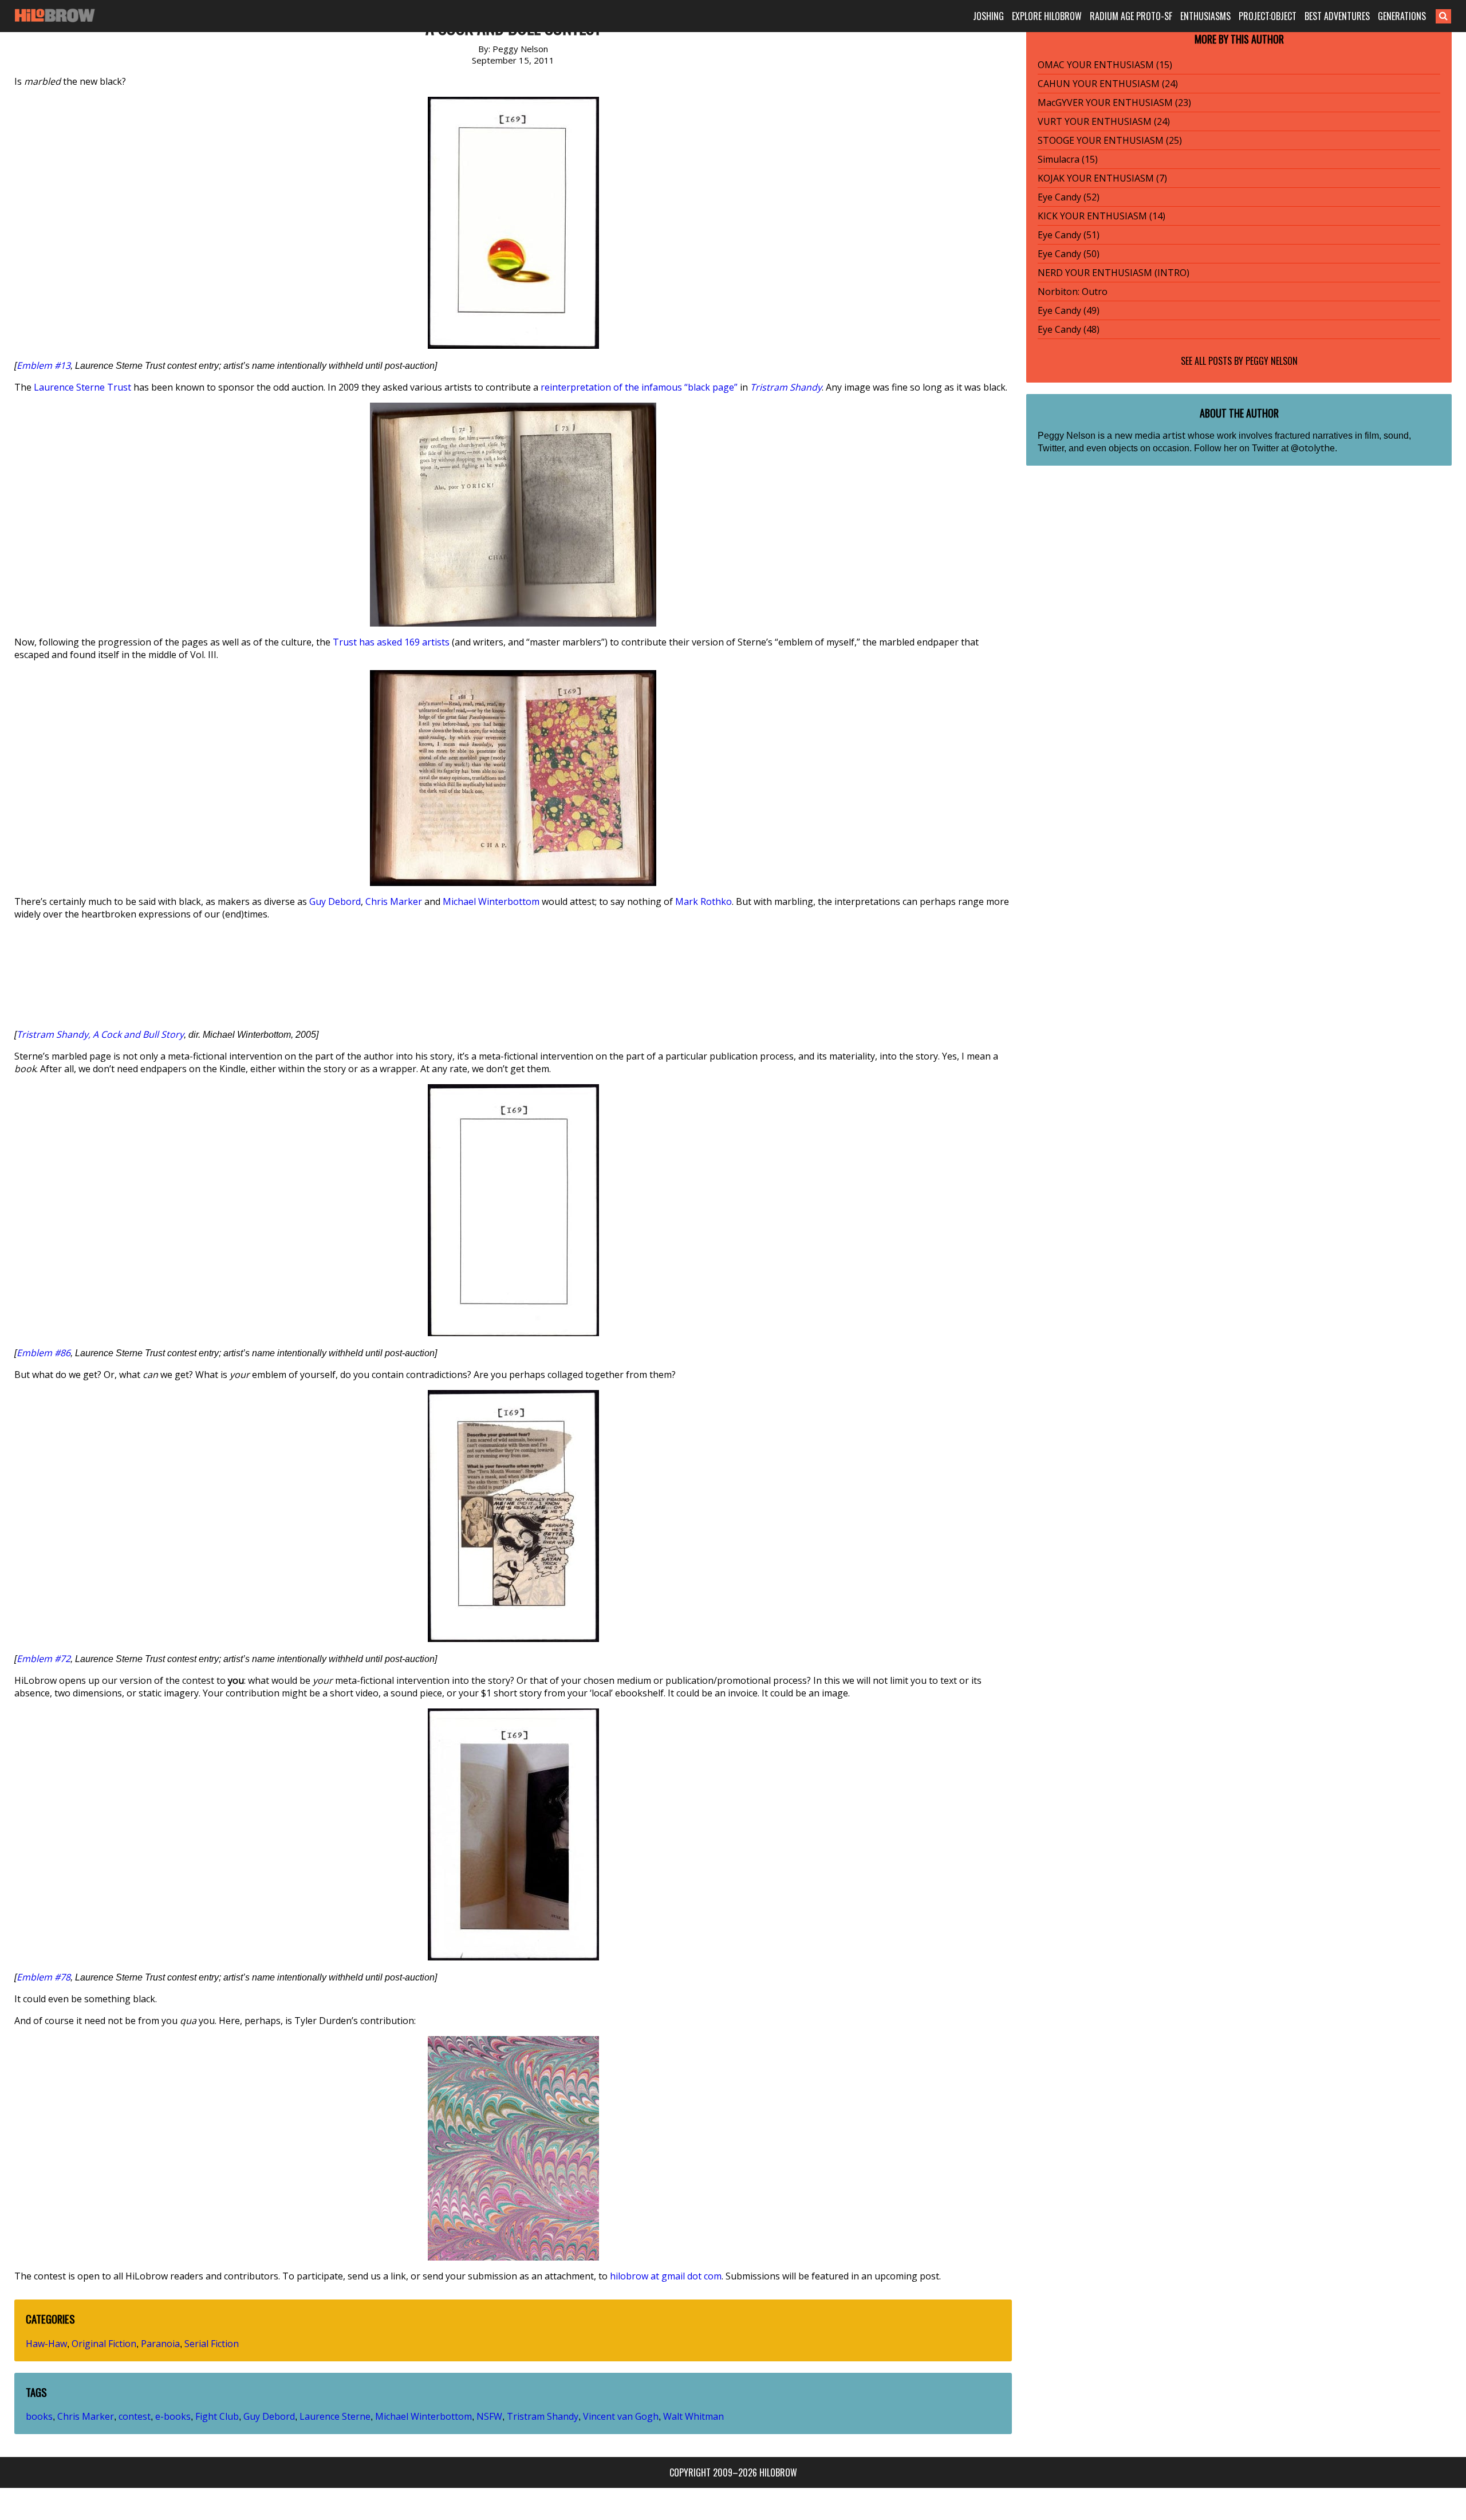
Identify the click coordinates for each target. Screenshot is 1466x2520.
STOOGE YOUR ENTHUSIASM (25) (1110, 140)
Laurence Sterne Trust (82, 387)
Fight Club (217, 2416)
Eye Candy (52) (1069, 197)
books (39, 2416)
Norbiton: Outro (1073, 292)
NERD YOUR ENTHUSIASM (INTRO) (1114, 273)
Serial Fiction (212, 2344)
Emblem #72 (44, 1659)
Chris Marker (394, 901)
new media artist (1150, 435)
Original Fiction (104, 2344)
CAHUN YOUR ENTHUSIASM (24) (1108, 84)
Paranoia (160, 2344)
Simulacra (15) (1068, 159)
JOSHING (988, 16)
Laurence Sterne (335, 2416)
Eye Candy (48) (1069, 329)
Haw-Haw (46, 2344)
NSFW (489, 2416)
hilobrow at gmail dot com (666, 2276)
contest (135, 2416)
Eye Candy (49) (1069, 310)
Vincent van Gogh (621, 2416)
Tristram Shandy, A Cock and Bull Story (100, 1034)
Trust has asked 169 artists (391, 642)
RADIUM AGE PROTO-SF (1131, 16)
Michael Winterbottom (491, 901)
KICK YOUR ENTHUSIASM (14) (1102, 216)
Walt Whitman (693, 2416)
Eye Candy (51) (1069, 235)
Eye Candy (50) (1069, 254)
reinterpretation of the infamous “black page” (639, 387)
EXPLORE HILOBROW (1047, 16)
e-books (173, 2416)
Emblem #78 (44, 1977)
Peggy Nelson (1272, 361)
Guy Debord (335, 901)
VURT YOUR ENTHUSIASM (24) (1104, 121)
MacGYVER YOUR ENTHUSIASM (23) (1114, 103)
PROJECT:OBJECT (1268, 16)
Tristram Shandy (786, 387)
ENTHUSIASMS (1205, 16)
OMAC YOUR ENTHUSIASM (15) (1105, 65)
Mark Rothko (704, 901)
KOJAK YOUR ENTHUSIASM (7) (1102, 178)
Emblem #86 (44, 1353)
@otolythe (1313, 448)
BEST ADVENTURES (1337, 16)
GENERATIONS (1402, 16)
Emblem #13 (44, 365)
